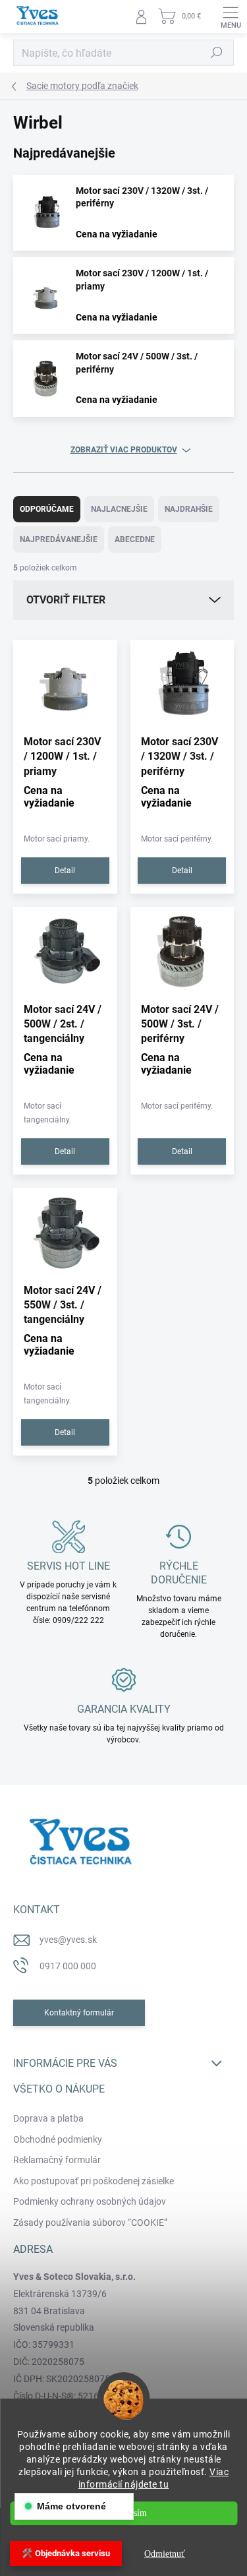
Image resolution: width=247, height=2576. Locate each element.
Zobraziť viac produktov (124, 450)
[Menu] (231, 16)
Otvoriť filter (66, 600)
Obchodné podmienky (58, 2139)
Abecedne (135, 539)
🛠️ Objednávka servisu (66, 2553)
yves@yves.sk (68, 1940)
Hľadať (217, 53)
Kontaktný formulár (79, 2013)
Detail (65, 871)
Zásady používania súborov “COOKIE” (90, 2223)
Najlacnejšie (119, 509)
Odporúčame (47, 509)
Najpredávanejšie (59, 539)
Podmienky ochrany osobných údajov (90, 2201)
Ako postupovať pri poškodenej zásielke (94, 2181)
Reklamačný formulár (57, 2160)
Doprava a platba (48, 2118)
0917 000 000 (68, 1966)
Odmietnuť (165, 2554)
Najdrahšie (189, 509)
